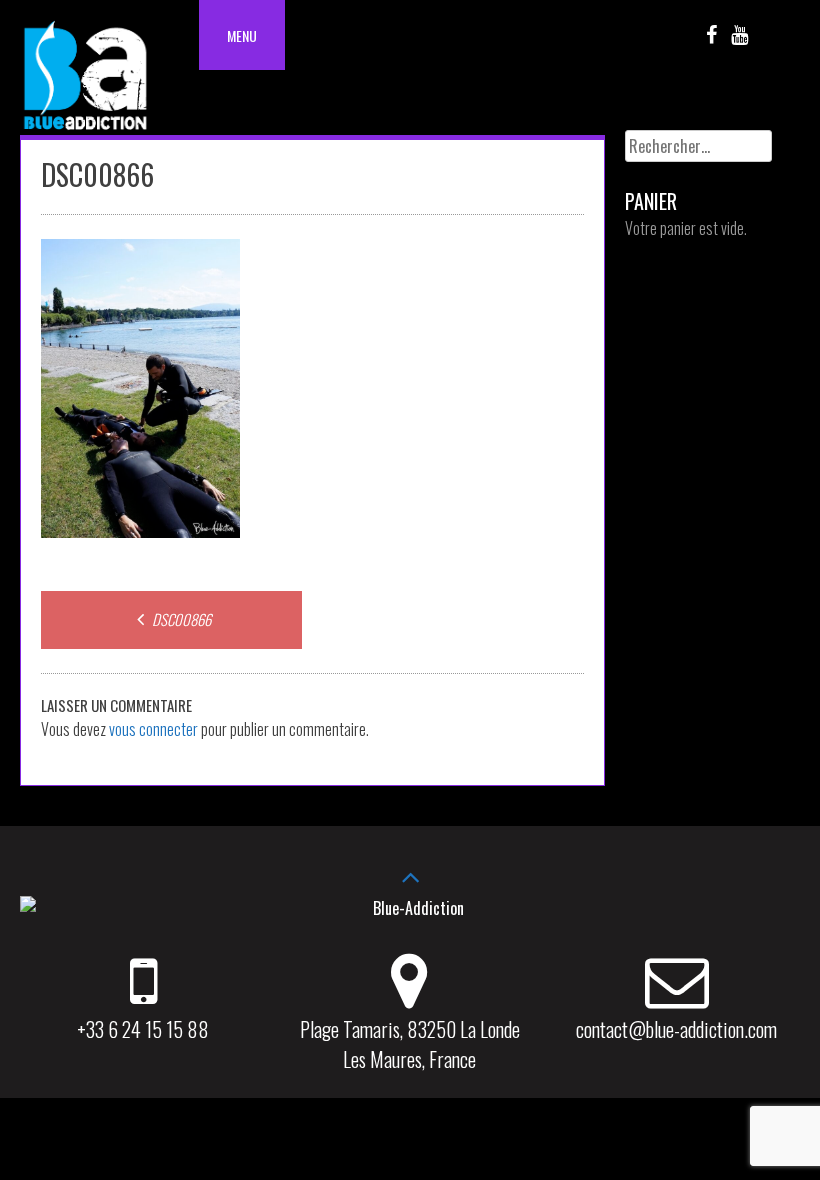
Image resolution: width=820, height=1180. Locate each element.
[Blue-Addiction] (85, 133)
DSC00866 (180, 619)
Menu (242, 35)
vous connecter (153, 729)
